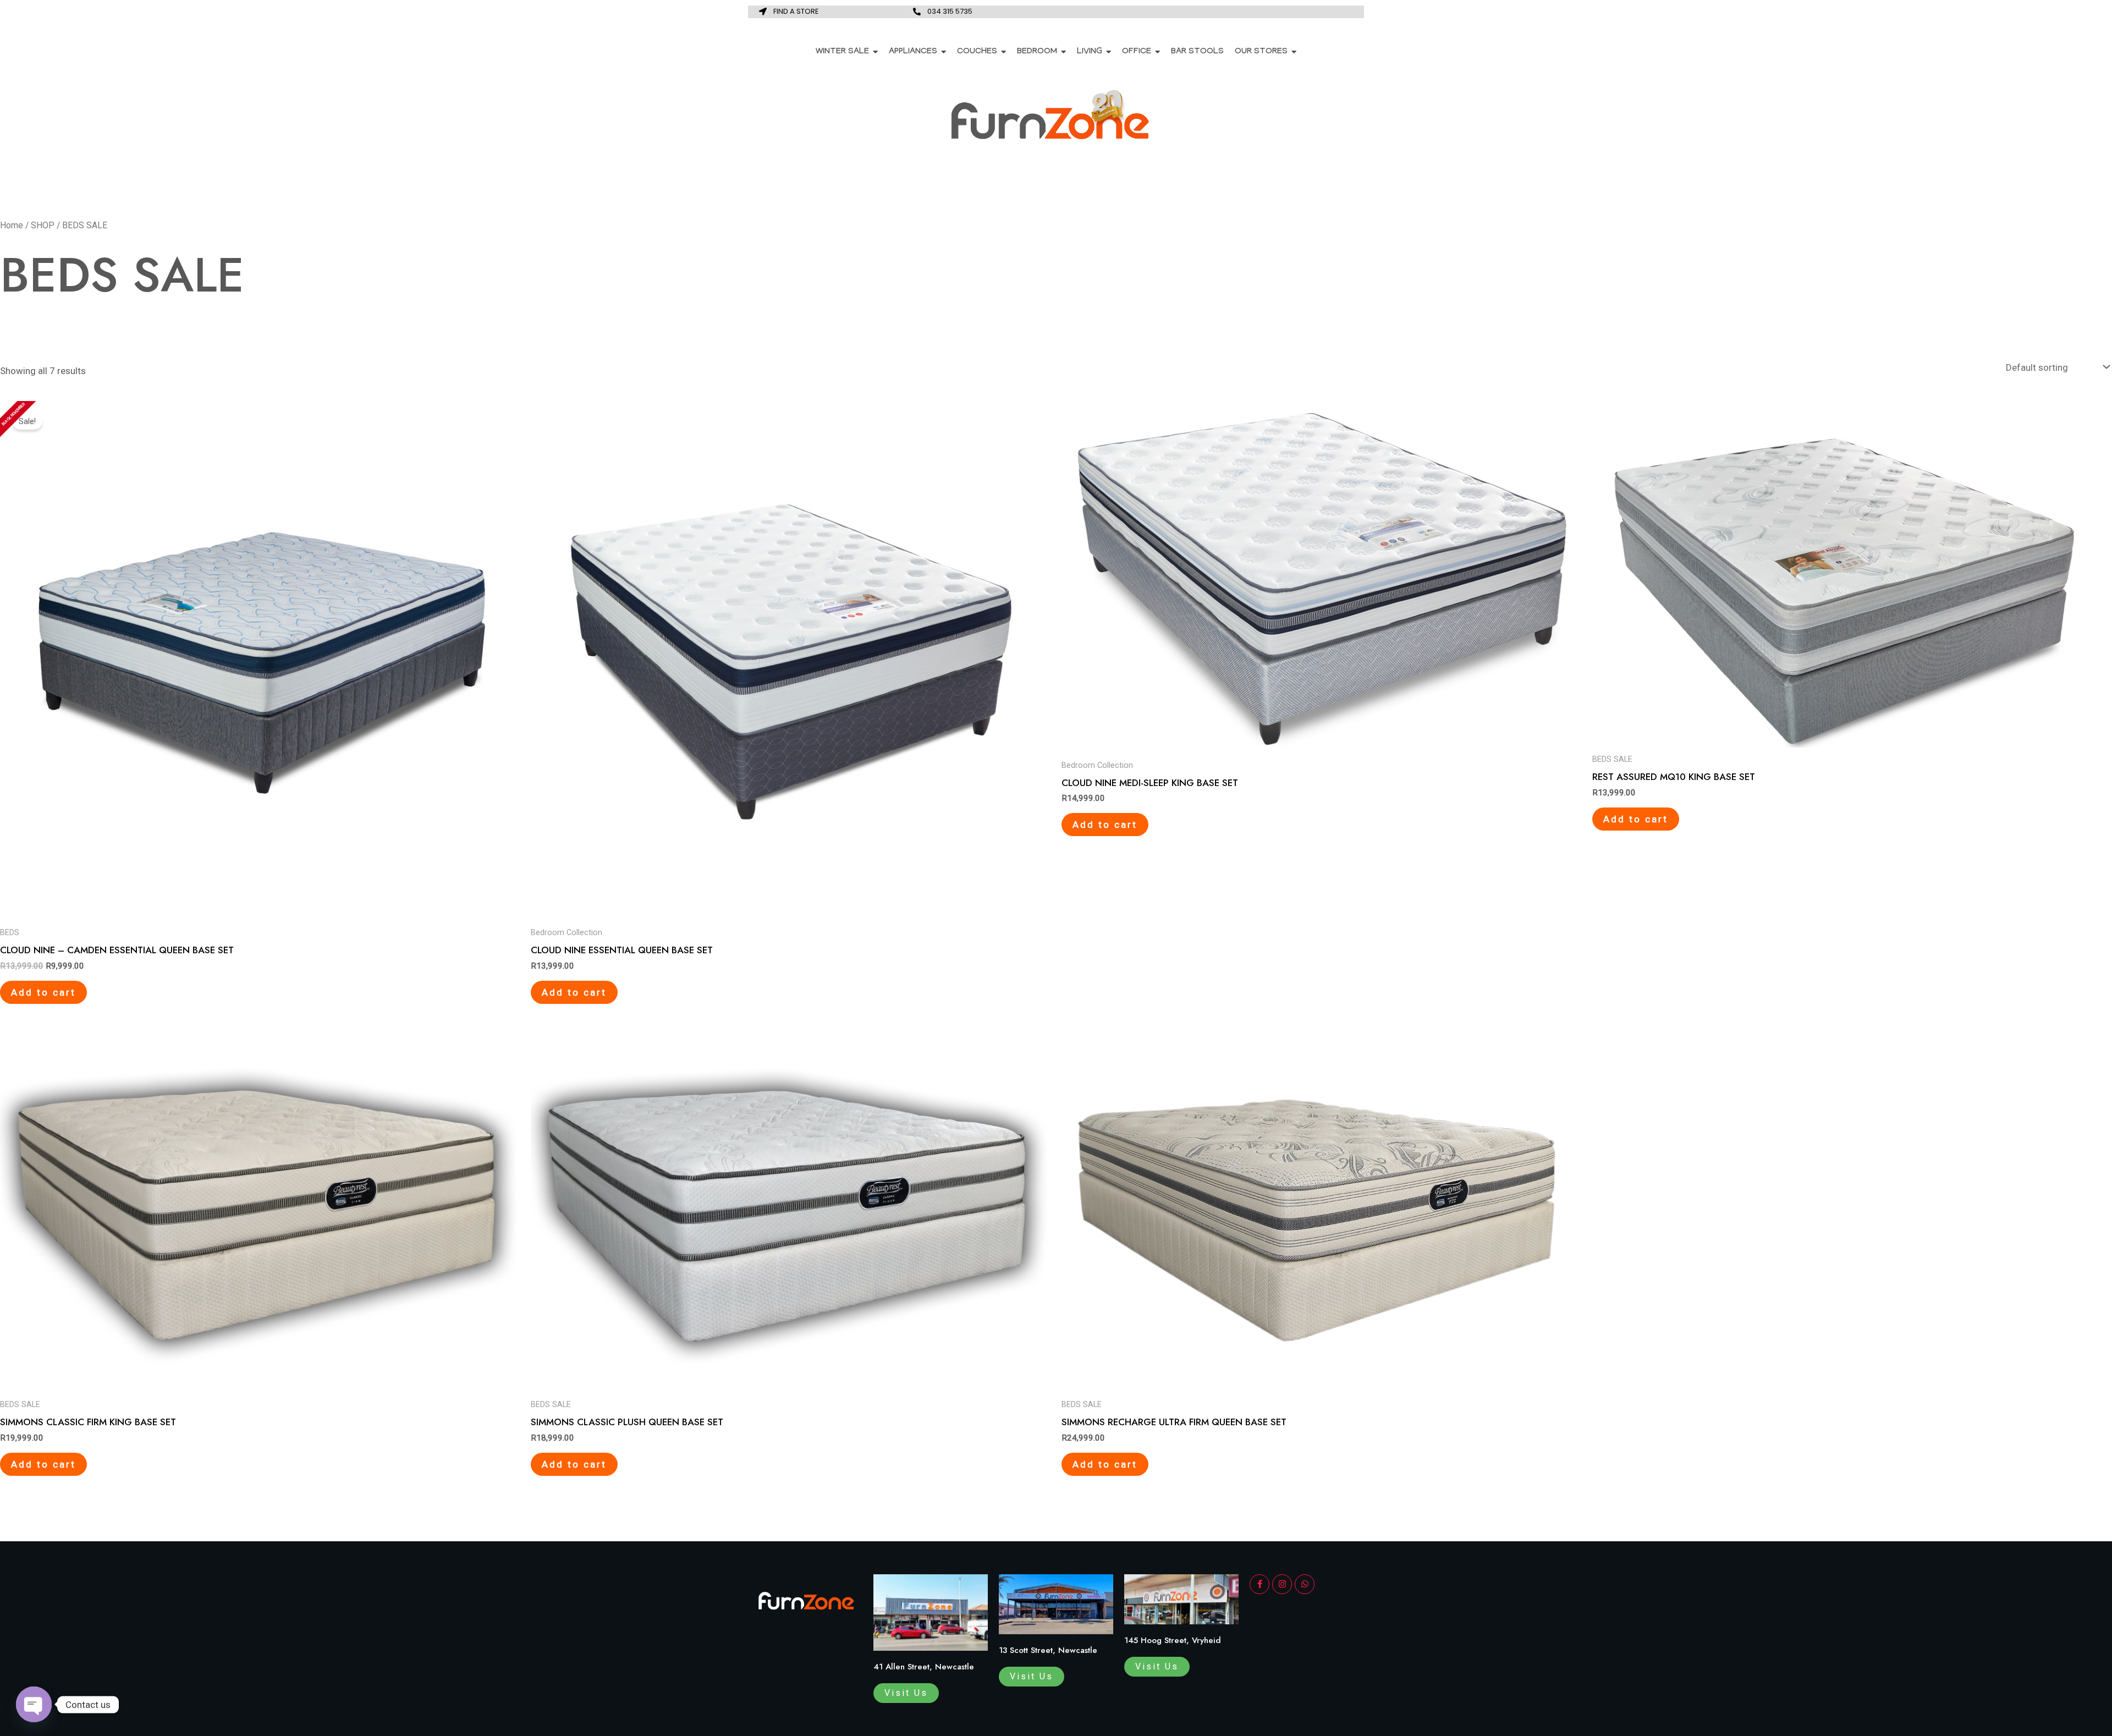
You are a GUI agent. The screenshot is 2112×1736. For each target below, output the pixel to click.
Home (12, 225)
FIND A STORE (796, 11)
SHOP (43, 225)
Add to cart (43, 992)
